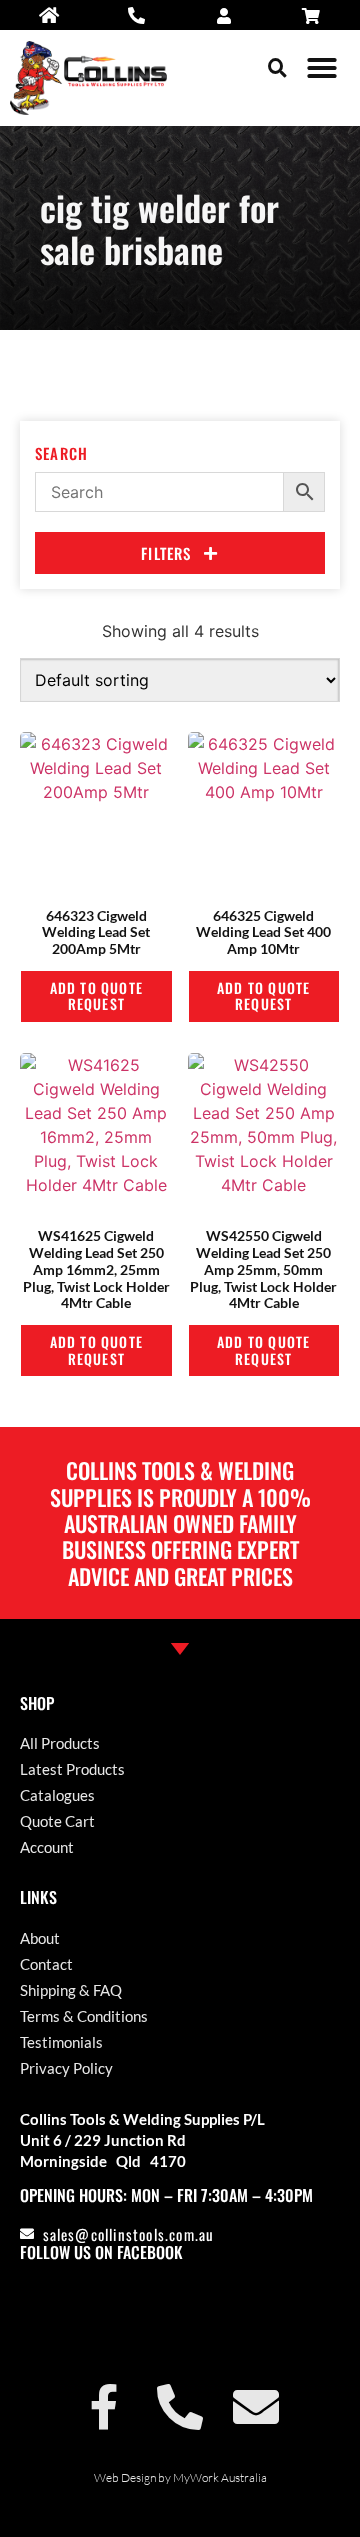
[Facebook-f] (104, 2407)
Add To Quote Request (96, 996)
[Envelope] (256, 2407)
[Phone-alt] (180, 2407)
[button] (277, 67)
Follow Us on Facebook (101, 2252)
